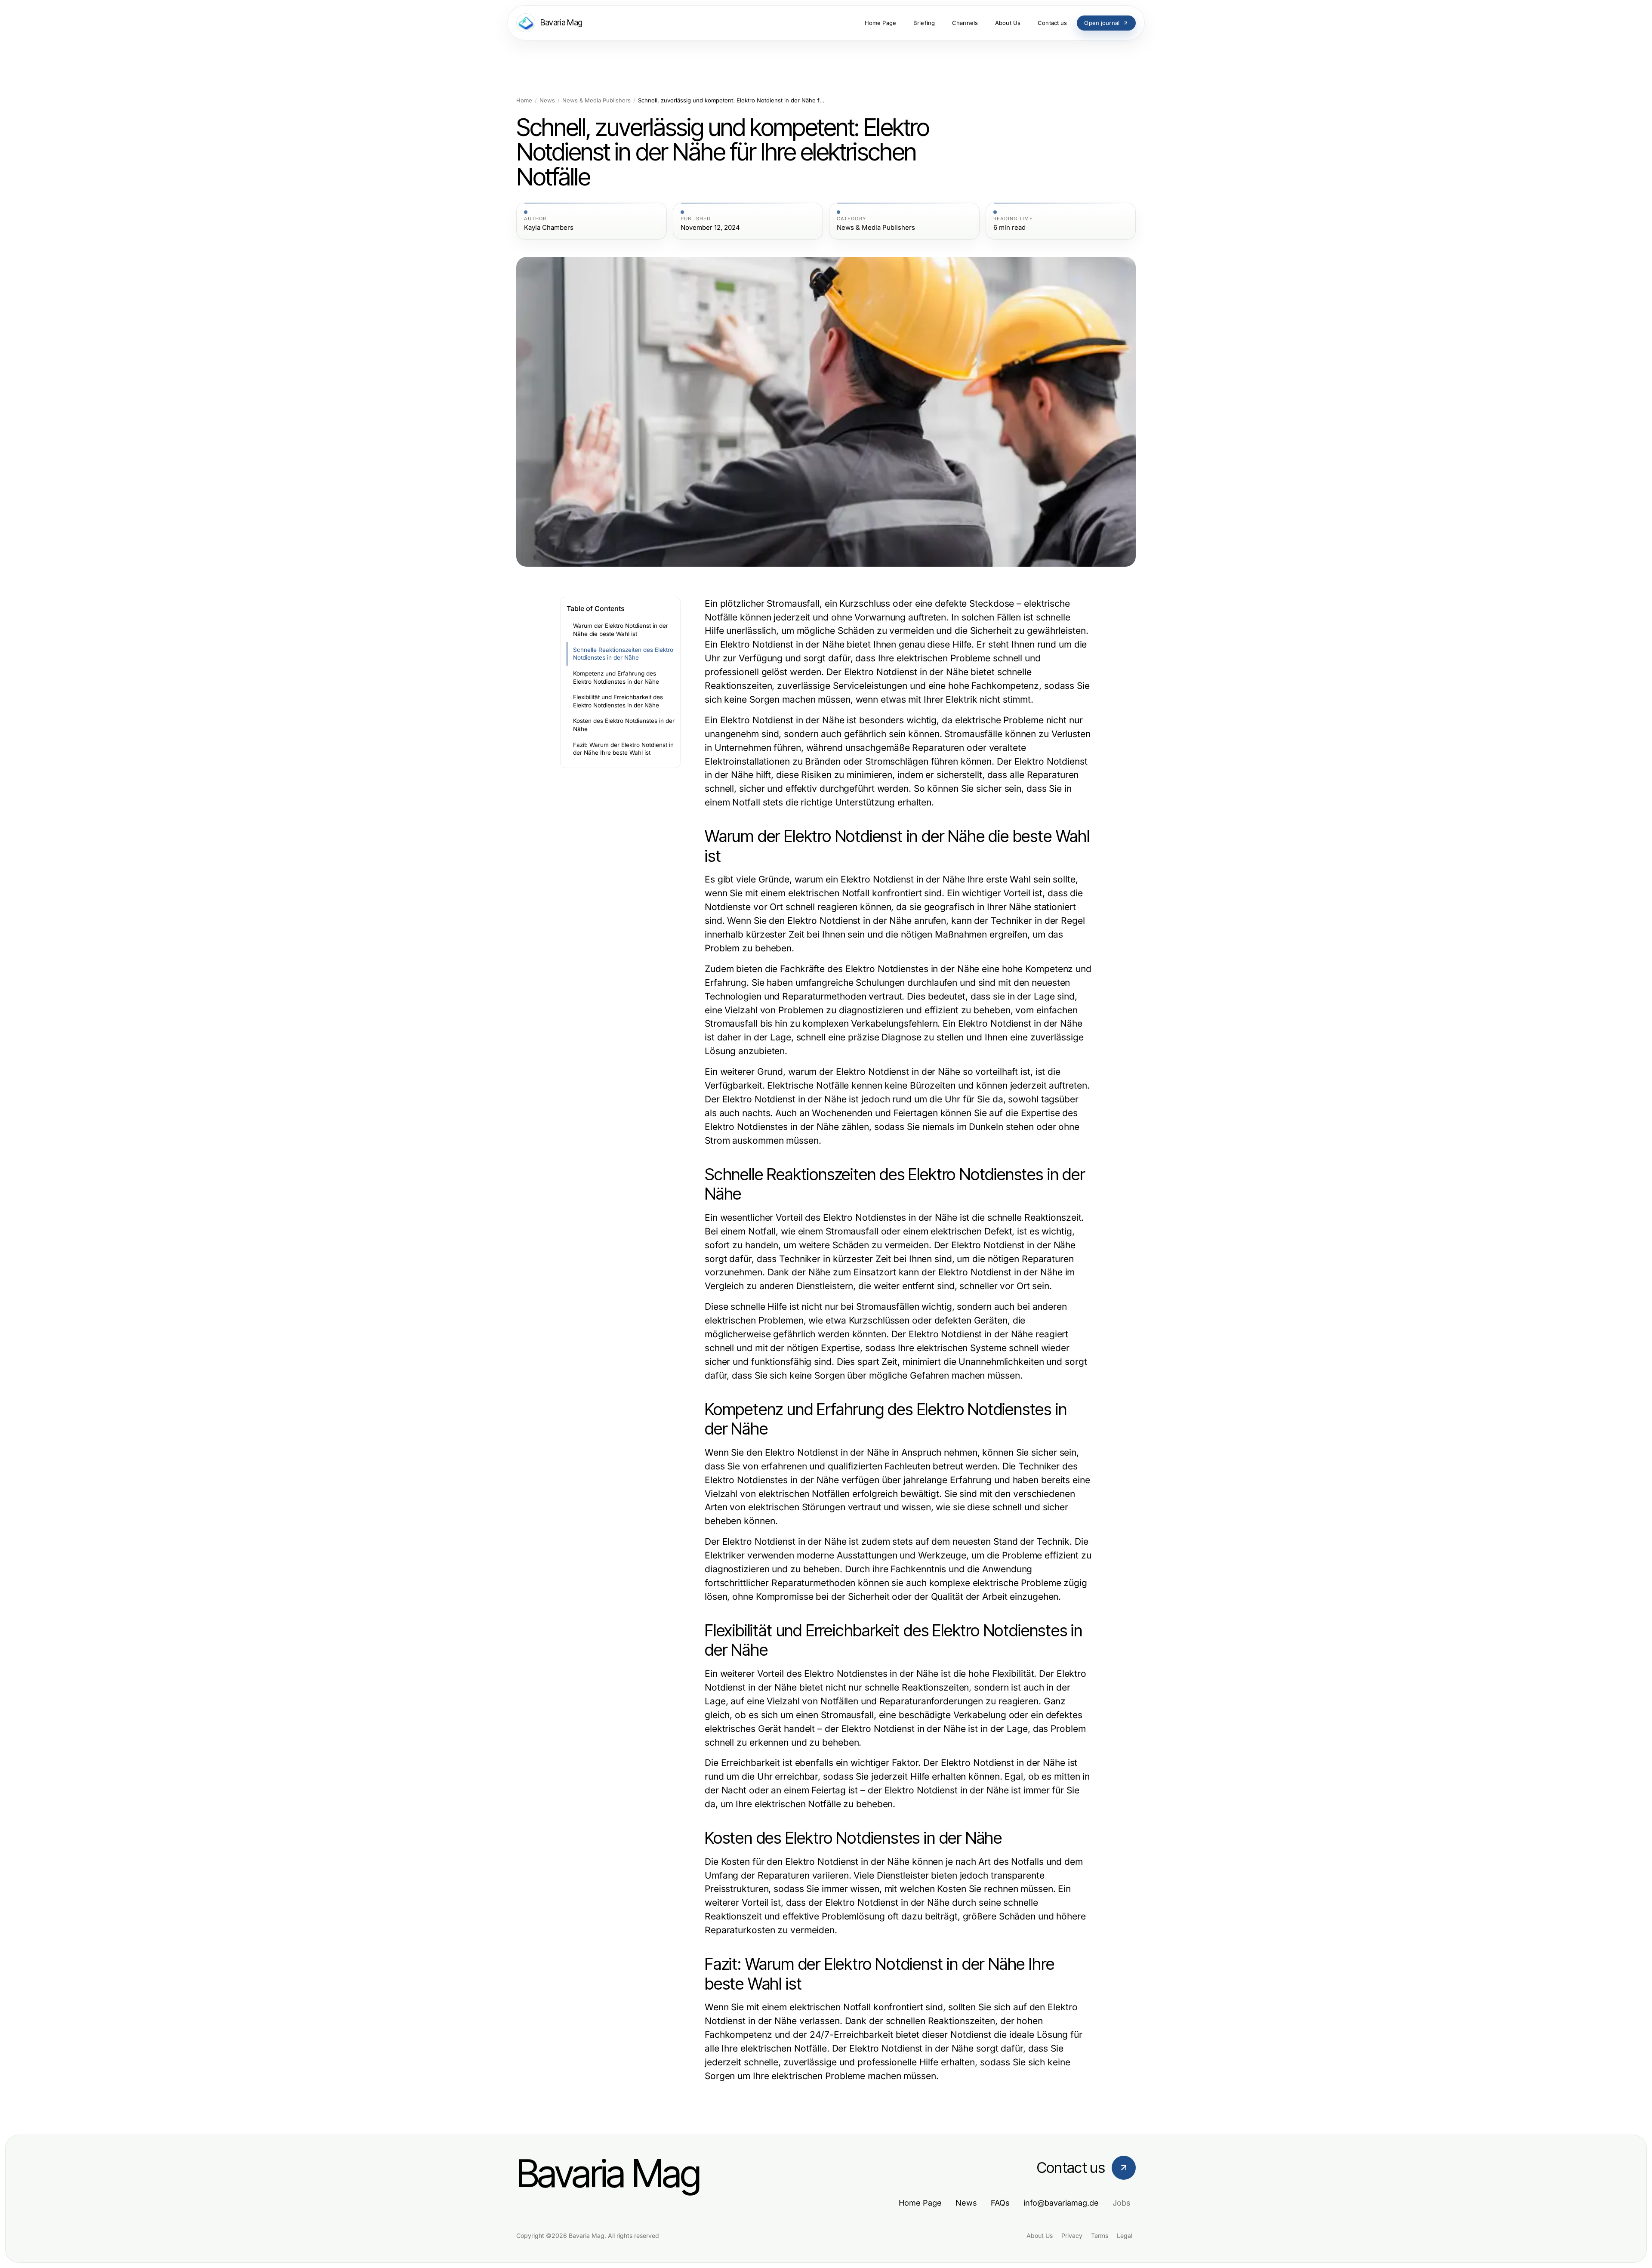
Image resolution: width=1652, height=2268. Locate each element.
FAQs (1000, 2203)
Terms (1100, 2236)
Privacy (1072, 2236)
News (547, 100)
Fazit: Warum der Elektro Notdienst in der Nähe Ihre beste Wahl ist (623, 749)
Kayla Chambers (549, 228)
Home (524, 100)
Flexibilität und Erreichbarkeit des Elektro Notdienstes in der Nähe (618, 701)
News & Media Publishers (596, 100)
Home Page (920, 2203)
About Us (1040, 2236)
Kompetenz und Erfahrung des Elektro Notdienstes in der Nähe (616, 677)
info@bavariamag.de (1061, 2203)
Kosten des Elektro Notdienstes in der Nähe (624, 725)
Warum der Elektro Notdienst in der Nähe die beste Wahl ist (621, 630)
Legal (1125, 2236)
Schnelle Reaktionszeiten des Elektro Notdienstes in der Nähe (623, 654)
